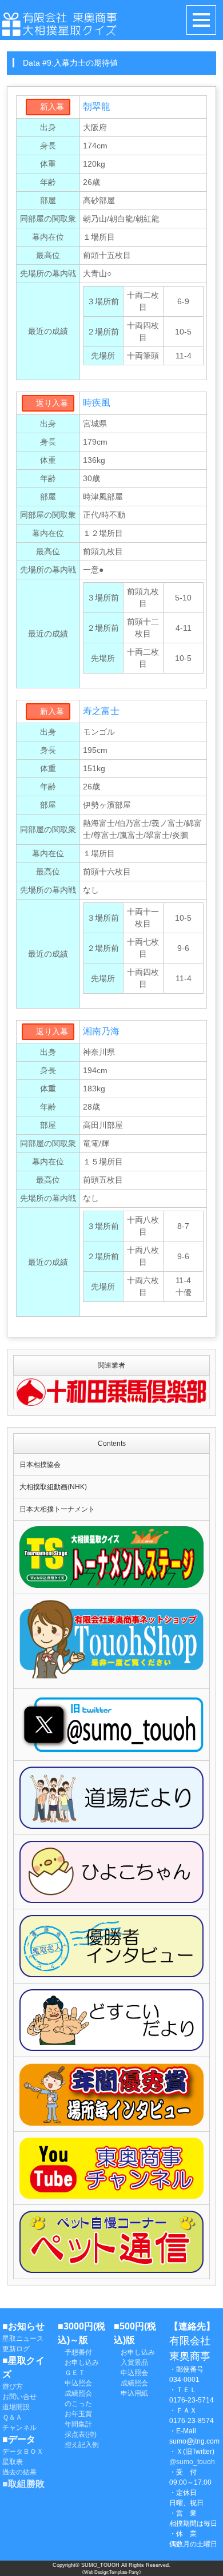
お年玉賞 (75, 2414)
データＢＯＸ (23, 2452)
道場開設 (16, 2407)
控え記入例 (78, 2445)
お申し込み (78, 2363)
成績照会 (75, 2393)
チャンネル (19, 2428)
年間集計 (75, 2424)
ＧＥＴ (71, 2373)
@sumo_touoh (192, 2462)
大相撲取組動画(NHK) (53, 1487)
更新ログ (16, 2349)
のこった (75, 2404)
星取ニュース (23, 2339)
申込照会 (75, 2383)
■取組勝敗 (23, 2484)
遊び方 (13, 2386)
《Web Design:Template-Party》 (111, 2572)
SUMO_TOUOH (100, 2565)
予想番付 (75, 2352)
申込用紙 (131, 2393)
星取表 (13, 2462)
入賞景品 (131, 2363)
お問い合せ (19, 2397)
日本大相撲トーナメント (57, 1509)
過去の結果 (19, 2472)
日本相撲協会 (40, 1465)
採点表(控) (77, 2434)
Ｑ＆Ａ (12, 2417)
